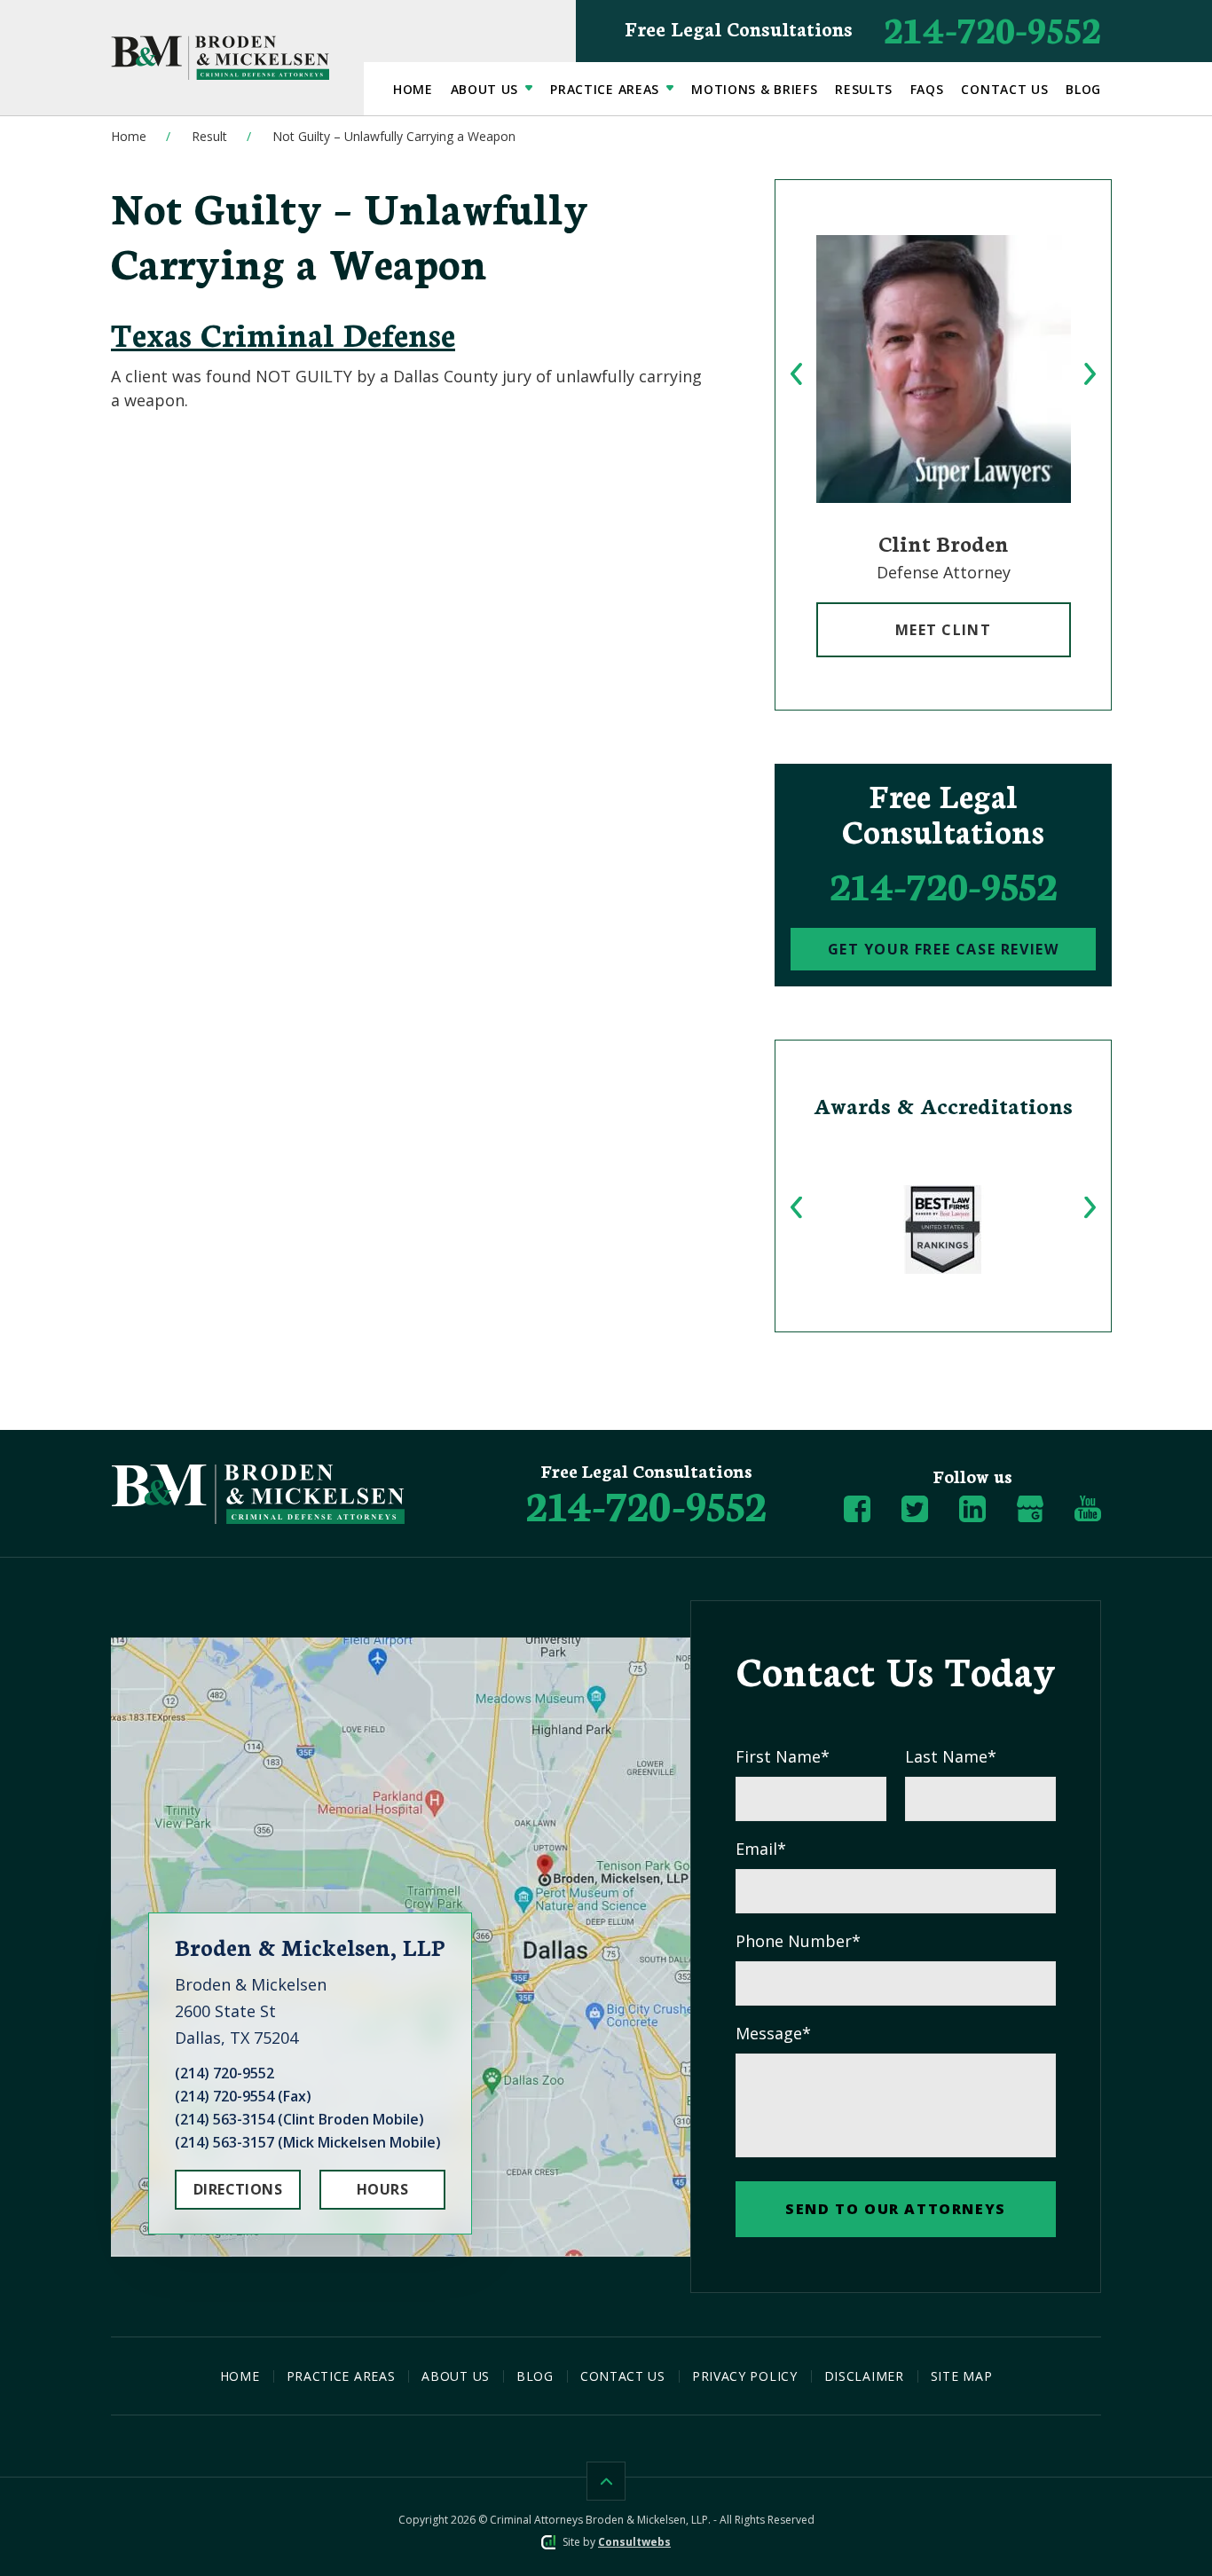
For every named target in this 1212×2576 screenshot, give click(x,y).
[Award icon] (944, 1229)
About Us (487, 89)
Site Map (962, 2376)
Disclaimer (864, 2376)
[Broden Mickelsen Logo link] (220, 58)
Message (773, 2033)
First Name (783, 1756)
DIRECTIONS (238, 2189)
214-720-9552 (863, 28)
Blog (1083, 89)
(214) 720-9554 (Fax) (243, 2096)
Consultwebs (634, 2542)
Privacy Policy (745, 2376)
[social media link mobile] (857, 1509)
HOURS (382, 2189)
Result (209, 136)
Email (761, 1849)
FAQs (927, 89)
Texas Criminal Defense (283, 333)
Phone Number (798, 1941)
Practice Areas (607, 89)
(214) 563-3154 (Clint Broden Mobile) (299, 2119)
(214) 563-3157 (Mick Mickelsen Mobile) (308, 2142)
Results (864, 89)
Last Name (951, 1756)
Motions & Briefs (754, 89)
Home (413, 89)
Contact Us (1004, 89)
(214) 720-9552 (224, 2073)
